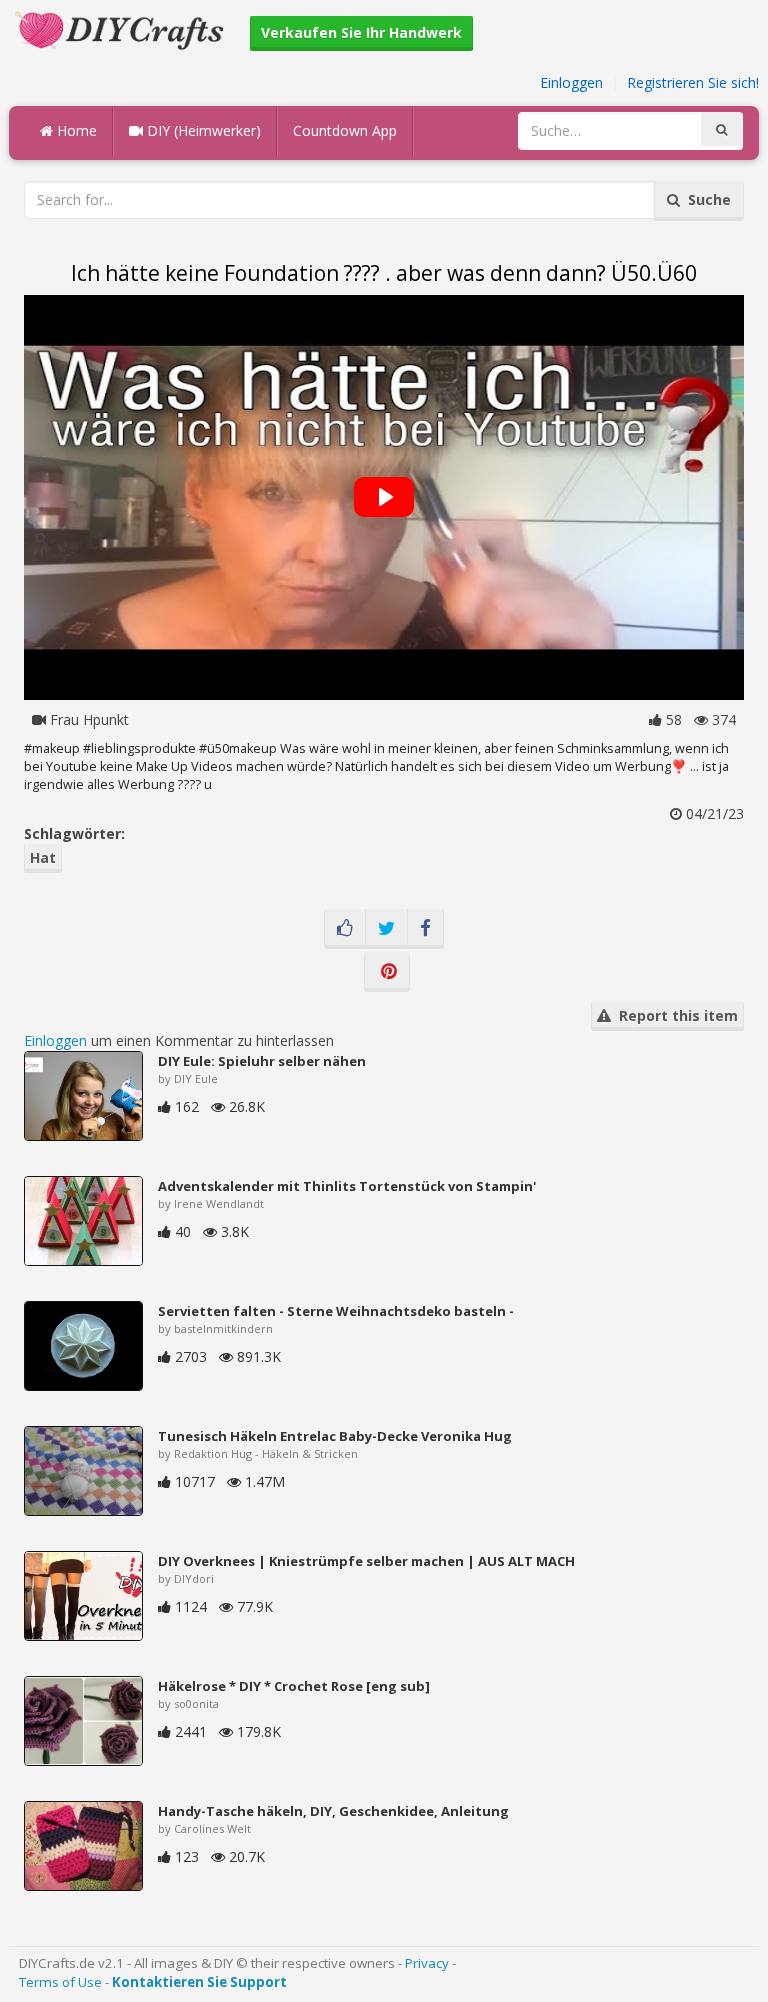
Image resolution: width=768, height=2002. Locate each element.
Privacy (427, 1963)
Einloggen (571, 82)
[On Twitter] (386, 929)
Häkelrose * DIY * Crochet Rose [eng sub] (294, 1686)
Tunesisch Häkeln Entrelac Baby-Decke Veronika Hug (335, 1436)
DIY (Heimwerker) (202, 130)
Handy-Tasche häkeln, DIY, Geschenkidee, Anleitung (333, 1811)
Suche (705, 199)
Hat (43, 857)
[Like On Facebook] (345, 929)
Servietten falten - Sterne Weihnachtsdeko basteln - (336, 1311)
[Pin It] (387, 972)
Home (75, 130)
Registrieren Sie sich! (693, 82)
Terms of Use (60, 1982)
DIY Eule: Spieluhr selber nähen (262, 1061)
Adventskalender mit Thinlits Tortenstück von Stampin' (347, 1186)
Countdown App (345, 130)
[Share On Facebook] (425, 929)
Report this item (674, 1015)
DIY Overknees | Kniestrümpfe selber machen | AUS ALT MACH (366, 1561)
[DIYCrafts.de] (122, 28)
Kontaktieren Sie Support (199, 1982)
